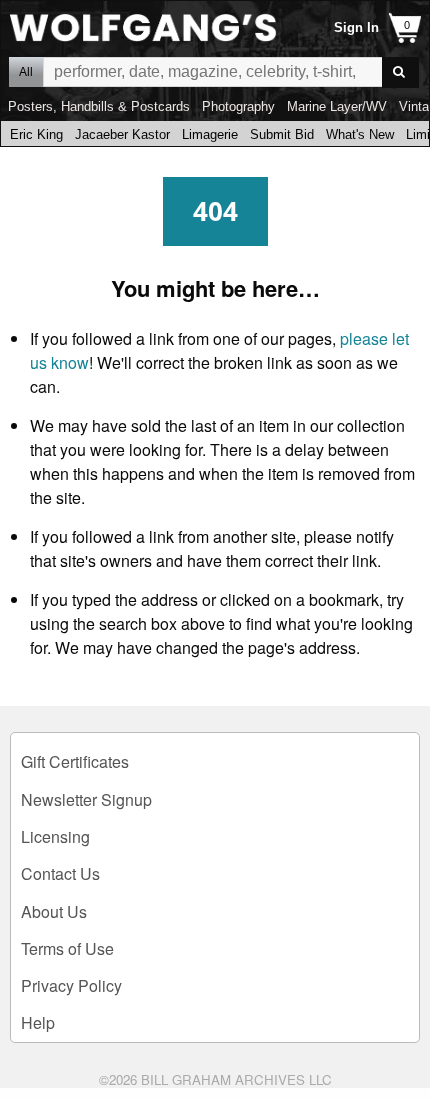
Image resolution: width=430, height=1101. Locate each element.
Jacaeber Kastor (122, 134)
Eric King (36, 134)
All (26, 72)
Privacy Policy (71, 985)
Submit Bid (282, 134)
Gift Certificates (75, 761)
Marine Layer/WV (337, 106)
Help (38, 1022)
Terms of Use (67, 948)
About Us (54, 911)
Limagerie (210, 134)
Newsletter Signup (86, 799)
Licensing (55, 836)
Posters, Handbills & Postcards (99, 106)
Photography (238, 106)
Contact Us (60, 873)
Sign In (356, 27)
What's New (360, 134)
